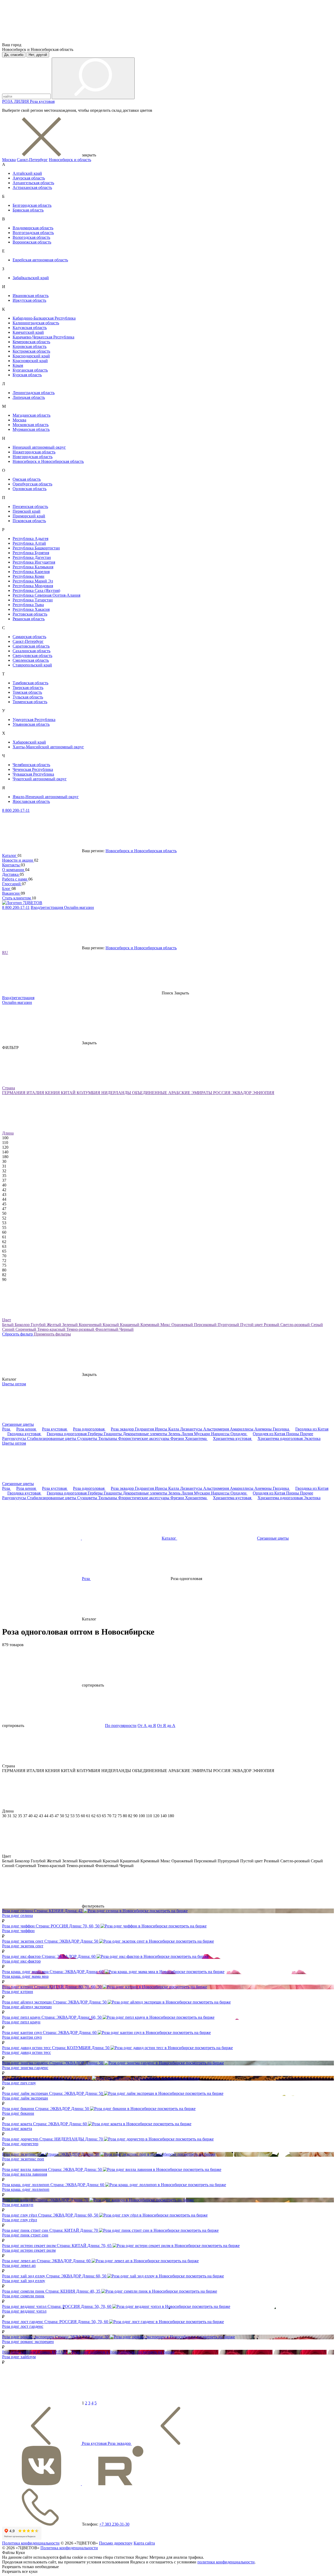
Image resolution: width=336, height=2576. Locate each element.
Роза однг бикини (18, 2113)
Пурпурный (229, 1325)
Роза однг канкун (18, 2205)
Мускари (203, 1434)
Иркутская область (29, 300)
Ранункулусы (15, 1438)
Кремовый (150, 1325)
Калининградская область (36, 323)
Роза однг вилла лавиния (25, 2174)
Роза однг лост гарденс (23, 2326)
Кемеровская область (31, 342)
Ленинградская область (34, 393)
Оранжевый (183, 1325)
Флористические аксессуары (144, 1438)
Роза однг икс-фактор (21, 1961)
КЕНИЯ (53, 1093)
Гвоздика (281, 1429)
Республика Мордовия (33, 586)
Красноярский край (30, 361)
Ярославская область (31, 801)
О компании (14, 870)
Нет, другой (38, 55)
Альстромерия (217, 1429)
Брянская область (28, 210)
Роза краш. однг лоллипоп (26, 2189)
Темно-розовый (81, 1329)
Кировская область (30, 346)
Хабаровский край (29, 742)
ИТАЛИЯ (36, 1093)
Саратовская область (31, 646)
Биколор (23, 1325)
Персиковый (206, 1325)
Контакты (11, 865)
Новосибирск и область (70, 160)
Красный (111, 1325)
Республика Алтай (29, 543)
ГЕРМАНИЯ (14, 1093)
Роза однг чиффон (18, 1931)
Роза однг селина (17, 1915)
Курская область (27, 375)
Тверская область (28, 688)
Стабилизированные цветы (52, 1438)
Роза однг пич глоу (19, 2083)
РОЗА (8, 101)
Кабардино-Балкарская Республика (44, 318)
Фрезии (178, 1438)
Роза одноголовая (89, 1429)
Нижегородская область (34, 452)
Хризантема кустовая (233, 1438)
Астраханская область (32, 187)
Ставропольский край (32, 665)
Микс (166, 1325)
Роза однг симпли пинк (23, 2296)
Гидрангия (145, 1429)
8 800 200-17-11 (16, 810)
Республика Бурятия (31, 553)
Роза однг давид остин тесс (27, 2052)
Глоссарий (12, 884)
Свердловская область (32, 656)
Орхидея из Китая (269, 1434)
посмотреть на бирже (169, 1911)
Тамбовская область (30, 683)
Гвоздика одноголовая (67, 1434)
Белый (8, 1325)
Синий (9, 1329)
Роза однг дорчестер (20, 2144)
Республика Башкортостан (36, 548)
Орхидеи (239, 1434)
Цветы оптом (14, 1384)
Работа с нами (15, 879)
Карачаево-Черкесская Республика (43, 337)
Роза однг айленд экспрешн (27, 2007)
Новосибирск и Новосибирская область (48, 461)
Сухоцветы (88, 1438)
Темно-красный (52, 1329)
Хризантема (196, 1438)
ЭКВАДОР (242, 1093)
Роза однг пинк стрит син (25, 2235)
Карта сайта (144, 2543)
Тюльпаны (108, 1438)
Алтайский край (27, 173)
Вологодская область (31, 237)
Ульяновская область (31, 724)
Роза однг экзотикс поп (23, 2159)
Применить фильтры (52, 1334)
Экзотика (312, 1438)
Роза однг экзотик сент (23, 1946)
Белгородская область (32, 205)
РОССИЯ (222, 1093)
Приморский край (29, 516)
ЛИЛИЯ (22, 101)
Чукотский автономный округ (40, 779)
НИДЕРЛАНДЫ (117, 1093)
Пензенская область (30, 507)
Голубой (39, 1325)
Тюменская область (30, 702)
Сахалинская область (31, 651)
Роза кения (27, 1429)
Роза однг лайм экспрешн (25, 2098)
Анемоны (264, 1429)
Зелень (175, 1434)
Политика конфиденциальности (31, 2543)
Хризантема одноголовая (281, 1438)
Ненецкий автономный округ (39, 447)
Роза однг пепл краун (21, 2022)
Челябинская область (31, 765)
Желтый (54, 1325)
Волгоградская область (33, 233)
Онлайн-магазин (79, 907)
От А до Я (147, 1726)
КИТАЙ (69, 1093)
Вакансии (11, 893)
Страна (9, 1088)
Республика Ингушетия (34, 562)
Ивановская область (31, 296)
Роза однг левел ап (19, 2265)
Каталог (10, 855)
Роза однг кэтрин (18, 1992)
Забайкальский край (31, 278)
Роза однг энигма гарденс (25, 2068)
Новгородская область (33, 457)
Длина (8, 1133)
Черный (127, 1329)
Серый (317, 1325)
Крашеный (130, 1325)
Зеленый (70, 1325)
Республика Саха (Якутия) (36, 590)
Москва (9, 160)
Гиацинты (113, 1434)
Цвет (7, 1320)
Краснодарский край (31, 356)
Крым (18, 365)
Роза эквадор (123, 1429)
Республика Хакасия (31, 609)
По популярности (121, 1726)
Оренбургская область (32, 484)
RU (5, 953)
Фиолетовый (107, 1329)
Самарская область (29, 637)
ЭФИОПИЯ (263, 1093)
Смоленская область (31, 660)
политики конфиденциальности (226, 2562)
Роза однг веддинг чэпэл (24, 2311)
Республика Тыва (28, 605)
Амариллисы (242, 1429)
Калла (174, 1429)
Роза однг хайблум (19, 2357)
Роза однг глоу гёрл (20, 2220)
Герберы (96, 1434)
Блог (7, 889)
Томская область (27, 692)
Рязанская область (29, 619)
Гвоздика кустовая (24, 1434)
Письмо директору (116, 2543)
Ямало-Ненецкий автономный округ (46, 797)
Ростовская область (30, 614)
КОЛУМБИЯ (89, 1093)
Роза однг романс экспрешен (28, 2342)
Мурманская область (31, 429)
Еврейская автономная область (40, 260)
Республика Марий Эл (33, 581)
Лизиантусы (192, 1429)
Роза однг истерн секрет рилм (29, 2250)
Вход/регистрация (47, 907)
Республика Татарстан (33, 600)
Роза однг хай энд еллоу (24, 2281)
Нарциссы (221, 1434)
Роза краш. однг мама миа (25, 1976)
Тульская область (28, 697)
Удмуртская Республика (34, 720)
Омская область (27, 479)
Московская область (31, 425)
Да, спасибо (14, 55)
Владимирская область (33, 228)
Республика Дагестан (32, 557)
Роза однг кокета (17, 2129)
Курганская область (30, 370)
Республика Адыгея (30, 539)
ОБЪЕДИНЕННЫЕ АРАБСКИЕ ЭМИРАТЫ (173, 1093)
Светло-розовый (296, 1325)
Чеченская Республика (33, 769)
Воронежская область (32, 242)
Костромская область (31, 351)
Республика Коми (28, 576)
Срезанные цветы (18, 1424)
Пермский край (27, 511)
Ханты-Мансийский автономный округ (48, 747)
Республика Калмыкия (33, 567)
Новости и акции (18, 860)
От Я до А (166, 1726)
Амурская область (29, 178)
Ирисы (162, 1429)
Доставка (11, 874)
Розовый (272, 1325)
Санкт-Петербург (32, 160)
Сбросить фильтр (18, 1334)
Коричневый (91, 1325)
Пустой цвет (252, 1325)
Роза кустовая (42, 101)
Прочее (307, 1434)
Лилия (188, 1434)
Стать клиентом (17, 898)
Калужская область (30, 328)
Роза (7, 1429)
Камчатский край (28, 332)
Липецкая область (29, 397)
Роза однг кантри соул (22, 2037)
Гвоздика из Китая (312, 1429)
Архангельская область (33, 183)
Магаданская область (31, 415)
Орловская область (30, 489)
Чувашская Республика (33, 774)
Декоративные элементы (146, 1434)
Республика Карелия (31, 572)
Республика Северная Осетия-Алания (46, 595)
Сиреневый (26, 1329)
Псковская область (29, 521)
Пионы (293, 1434)
